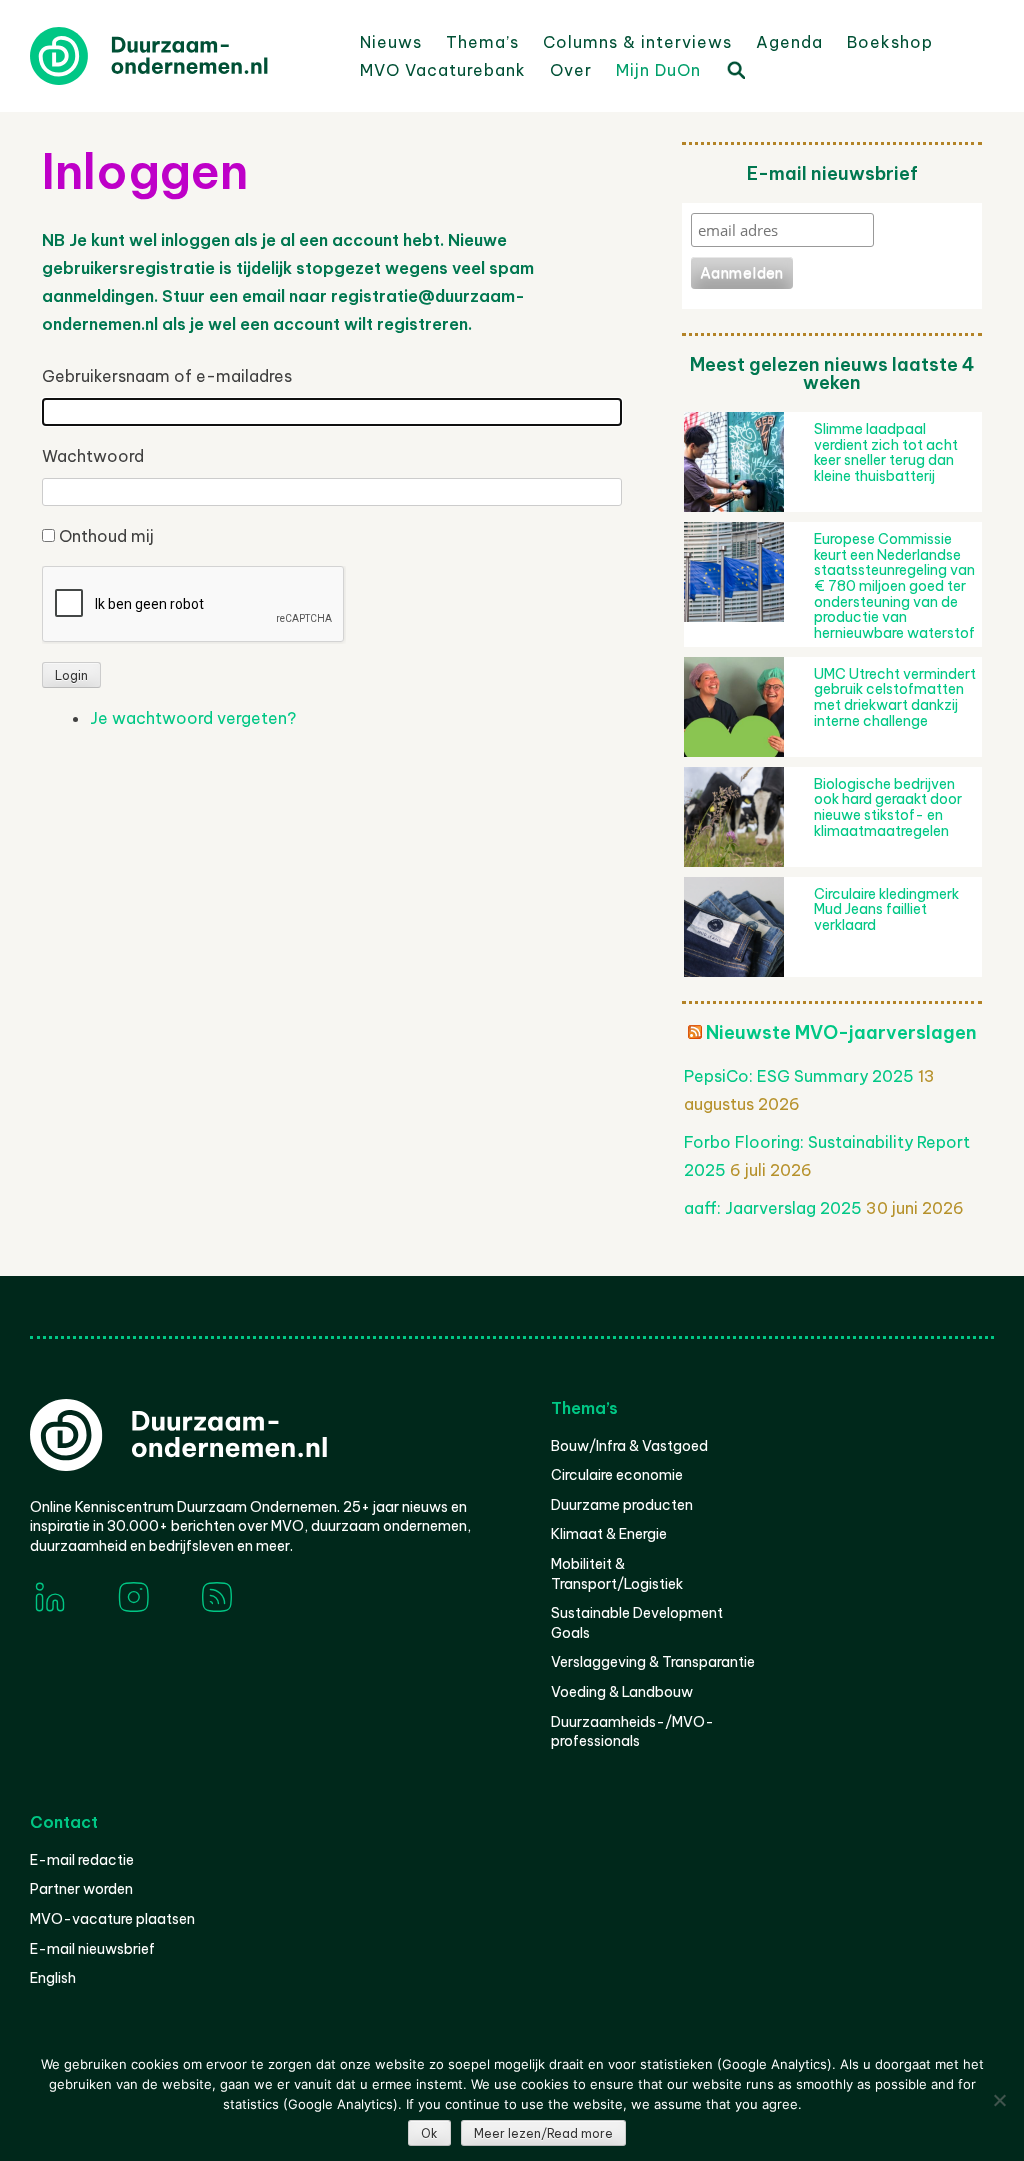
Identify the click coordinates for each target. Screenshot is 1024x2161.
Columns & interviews (637, 42)
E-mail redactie (82, 1860)
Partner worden (81, 1889)
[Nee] (999, 2100)
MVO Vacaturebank (443, 70)
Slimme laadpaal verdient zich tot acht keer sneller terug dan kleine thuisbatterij (886, 452)
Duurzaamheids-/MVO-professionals (632, 1732)
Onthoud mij (106, 536)
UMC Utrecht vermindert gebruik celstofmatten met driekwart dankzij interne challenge (895, 697)
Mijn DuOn (658, 70)
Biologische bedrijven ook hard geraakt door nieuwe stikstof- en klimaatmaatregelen (888, 807)
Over (571, 70)
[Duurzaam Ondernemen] (180, 56)
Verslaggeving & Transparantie (653, 1662)
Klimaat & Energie (609, 1534)
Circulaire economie (617, 1475)
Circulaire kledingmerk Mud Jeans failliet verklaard (886, 909)
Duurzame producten (622, 1505)
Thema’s (482, 42)
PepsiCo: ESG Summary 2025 (799, 1076)
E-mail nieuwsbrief (92, 1949)
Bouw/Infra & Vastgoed (629, 1446)
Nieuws (391, 42)
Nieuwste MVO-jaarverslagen (841, 1032)
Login (71, 675)
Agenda (789, 42)
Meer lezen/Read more (543, 2133)
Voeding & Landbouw (622, 1692)
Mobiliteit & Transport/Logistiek (617, 1574)
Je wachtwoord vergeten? (193, 718)
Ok (429, 2133)
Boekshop (890, 42)
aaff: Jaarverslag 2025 (773, 1208)
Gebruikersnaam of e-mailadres (167, 376)
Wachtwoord (93, 456)
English (53, 1978)
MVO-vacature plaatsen (112, 1919)
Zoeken (735, 69)
